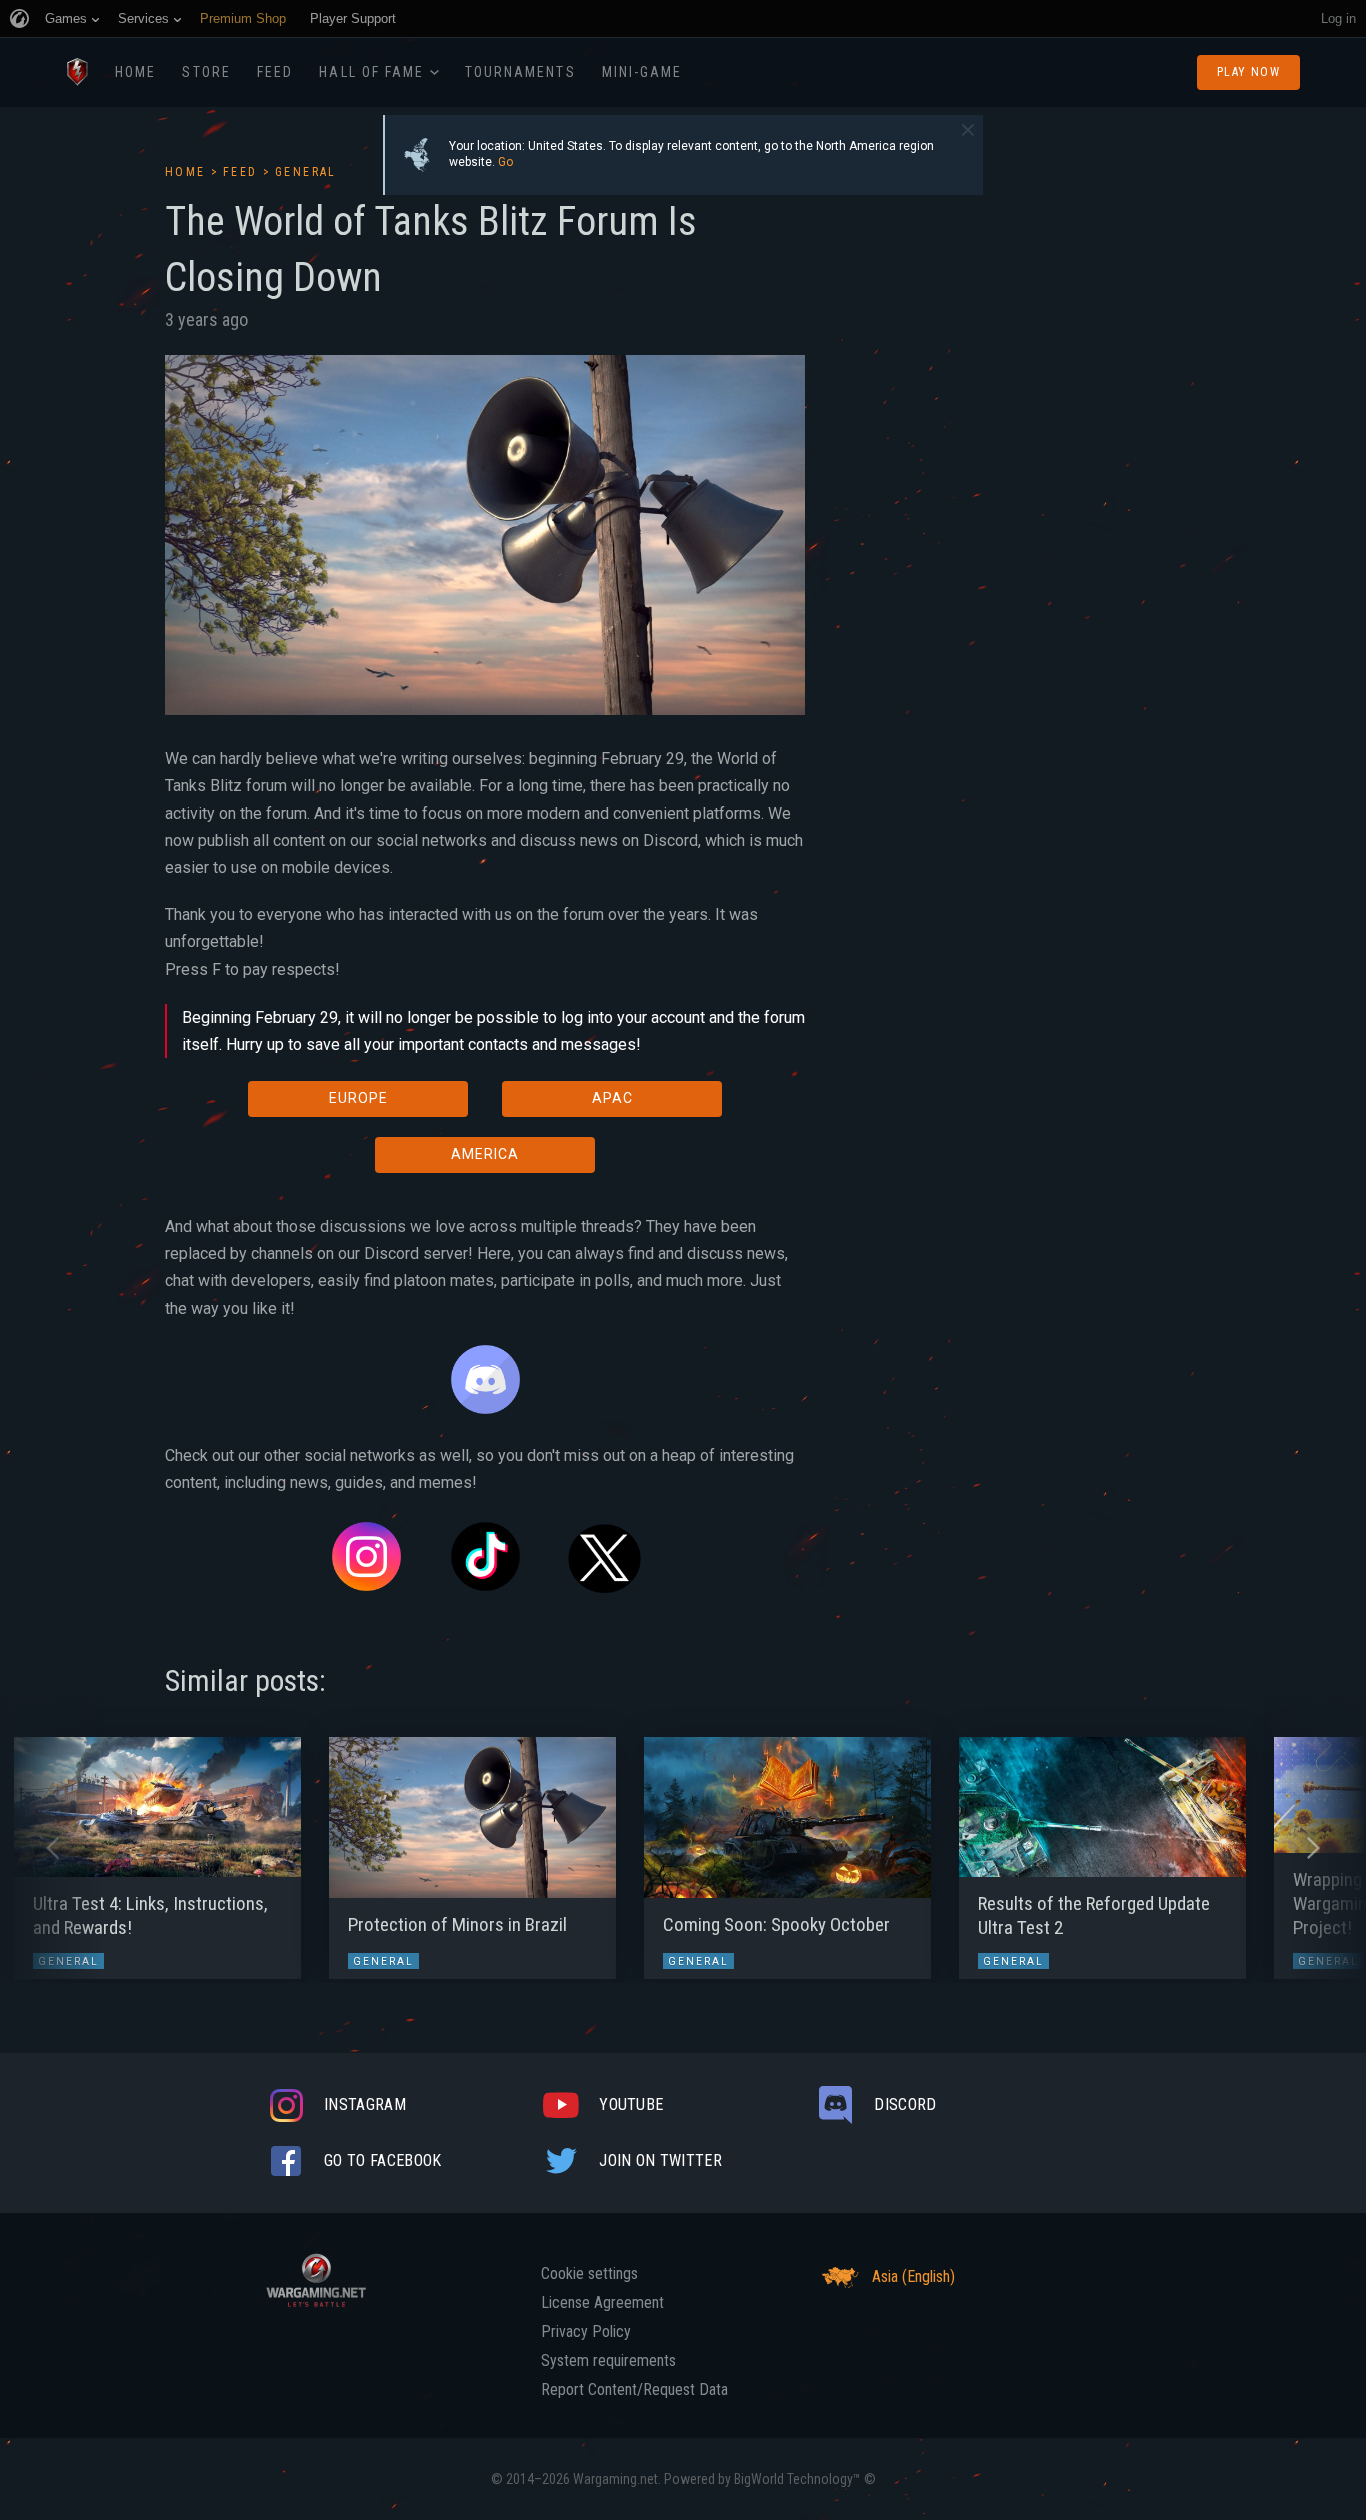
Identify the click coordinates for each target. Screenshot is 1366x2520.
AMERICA (485, 1154)
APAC (612, 1098)
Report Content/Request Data (634, 2390)
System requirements (608, 2361)
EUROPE (358, 1098)
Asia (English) (913, 2276)
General (306, 172)
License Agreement (602, 2303)
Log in (1338, 18)
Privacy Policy (586, 2332)
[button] (52, 1848)
